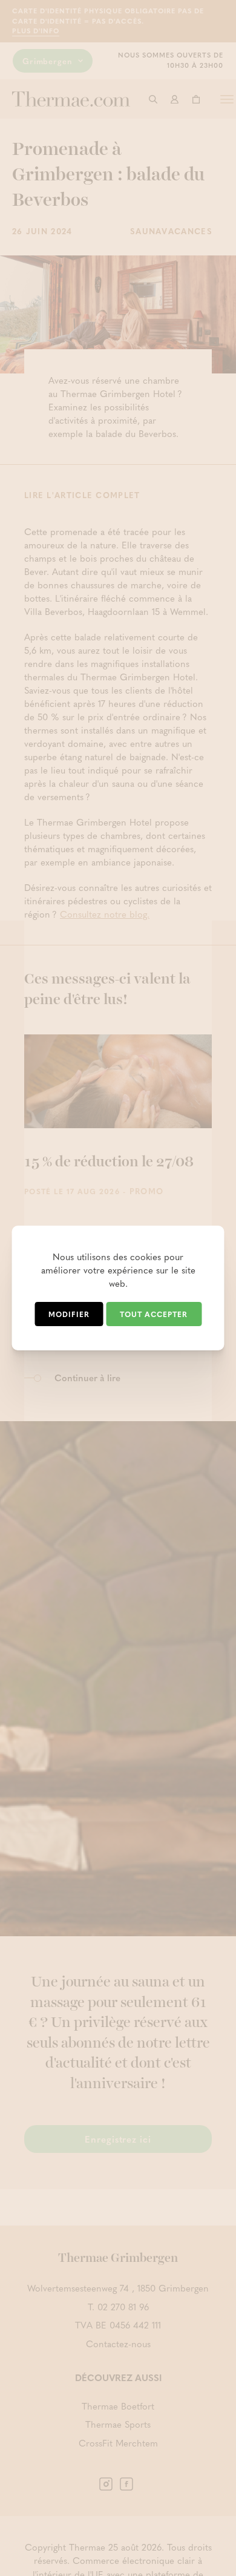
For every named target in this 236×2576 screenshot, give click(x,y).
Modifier (69, 1314)
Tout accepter (154, 1314)
